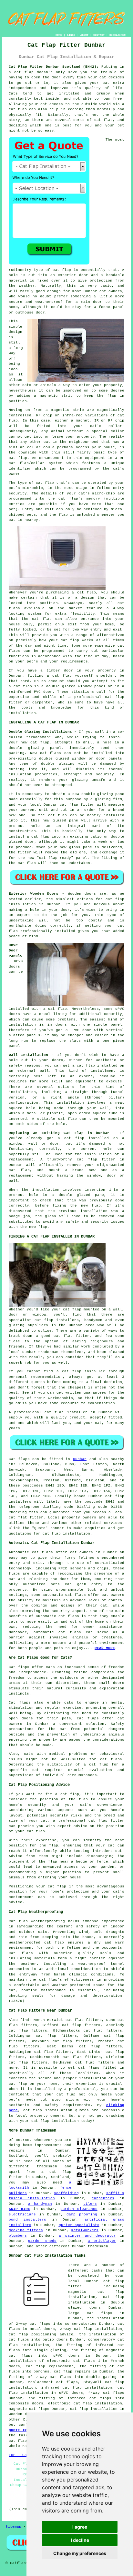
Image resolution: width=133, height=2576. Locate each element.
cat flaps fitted (97, 2068)
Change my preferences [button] (80, 2553)
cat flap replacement (50, 2366)
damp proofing (82, 2214)
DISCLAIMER (118, 35)
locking (17, 614)
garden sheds (42, 2241)
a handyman (40, 2204)
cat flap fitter (77, 805)
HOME (59, 35)
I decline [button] (80, 2540)
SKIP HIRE (19, 2209)
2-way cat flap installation (91, 2329)
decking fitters (26, 2230)
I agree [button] (80, 2527)
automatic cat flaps (64, 1595)
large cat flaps (90, 2313)
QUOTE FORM (20, 2430)
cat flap (62, 270)
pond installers (27, 2220)
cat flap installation (66, 1534)
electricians (22, 2214)
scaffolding (66, 2193)
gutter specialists (79, 2225)
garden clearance (79, 2209)
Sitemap (13, 2527)
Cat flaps (19, 1459)
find (25, 2020)
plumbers (18, 2236)
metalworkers (85, 2230)
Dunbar (80, 1459)
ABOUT (84, 35)
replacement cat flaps (53, 2382)
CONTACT (99, 35)
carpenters (103, 2198)
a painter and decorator (87, 2236)
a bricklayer (102, 2241)
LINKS (71, 35)
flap (112, 396)
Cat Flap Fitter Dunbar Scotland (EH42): (54, 67)
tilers (90, 2204)
